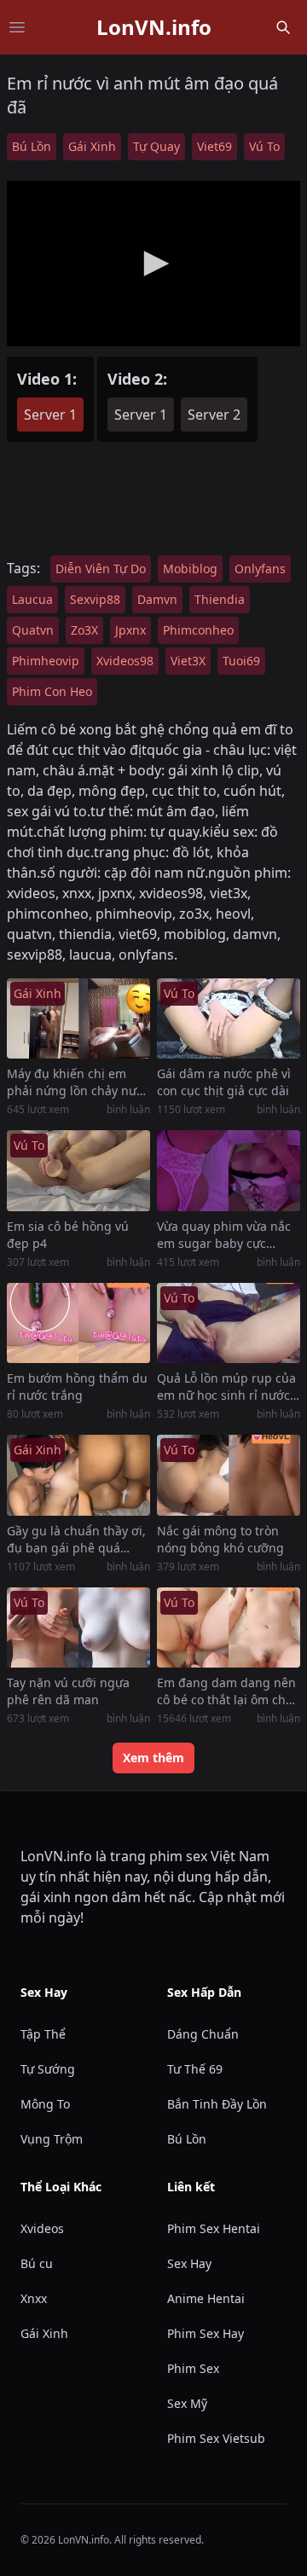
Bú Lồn (32, 146)
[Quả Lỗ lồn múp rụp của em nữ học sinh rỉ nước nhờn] (229, 1323)
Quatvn (33, 630)
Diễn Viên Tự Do (101, 569)
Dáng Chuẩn (203, 2034)
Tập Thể (43, 2034)
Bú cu (37, 2263)
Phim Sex (193, 2368)
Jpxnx (130, 630)
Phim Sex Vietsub (216, 2438)
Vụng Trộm (52, 2139)
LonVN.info (154, 27)
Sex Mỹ (187, 2403)
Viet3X (188, 661)
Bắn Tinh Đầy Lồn (217, 2104)
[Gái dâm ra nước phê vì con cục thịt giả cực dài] (229, 1019)
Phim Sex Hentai (214, 2228)
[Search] (283, 27)
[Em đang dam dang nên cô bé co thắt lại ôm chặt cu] (229, 1628)
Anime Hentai (206, 2298)
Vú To (264, 146)
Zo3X (84, 630)
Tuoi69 (241, 661)
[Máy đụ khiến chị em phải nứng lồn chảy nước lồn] (78, 1019)
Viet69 (214, 146)
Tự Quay (156, 146)
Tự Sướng (48, 2069)
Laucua (32, 599)
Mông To (45, 2104)
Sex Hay (189, 2263)
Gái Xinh (92, 146)
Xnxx (34, 2298)
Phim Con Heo (52, 691)
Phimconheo (198, 630)
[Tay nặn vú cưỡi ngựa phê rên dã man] (78, 1628)
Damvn (157, 599)
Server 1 (50, 415)
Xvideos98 (125, 661)
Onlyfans (260, 569)
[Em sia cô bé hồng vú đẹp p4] (78, 1171)
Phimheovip (46, 661)
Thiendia (220, 599)
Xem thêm (153, 1758)
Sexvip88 (95, 599)
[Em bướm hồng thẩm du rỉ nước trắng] (78, 1323)
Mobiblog (190, 569)
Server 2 (214, 415)
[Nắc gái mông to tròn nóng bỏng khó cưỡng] (229, 1475)
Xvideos (42, 2228)
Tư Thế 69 (195, 2069)
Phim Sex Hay (206, 2333)
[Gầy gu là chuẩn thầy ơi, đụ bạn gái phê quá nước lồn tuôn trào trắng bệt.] (78, 1475)
